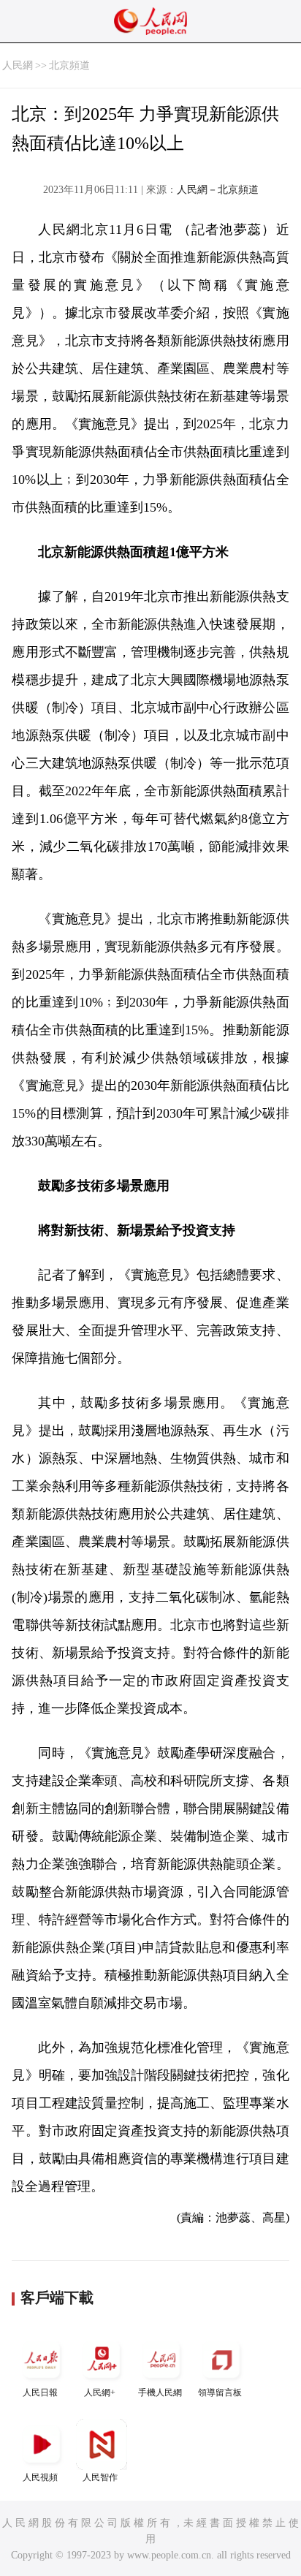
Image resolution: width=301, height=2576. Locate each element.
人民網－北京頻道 (218, 190)
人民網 (18, 65)
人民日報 (40, 2393)
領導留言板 (220, 2393)
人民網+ (100, 2393)
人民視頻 (40, 2477)
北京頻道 (69, 65)
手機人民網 (160, 2393)
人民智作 (100, 2477)
